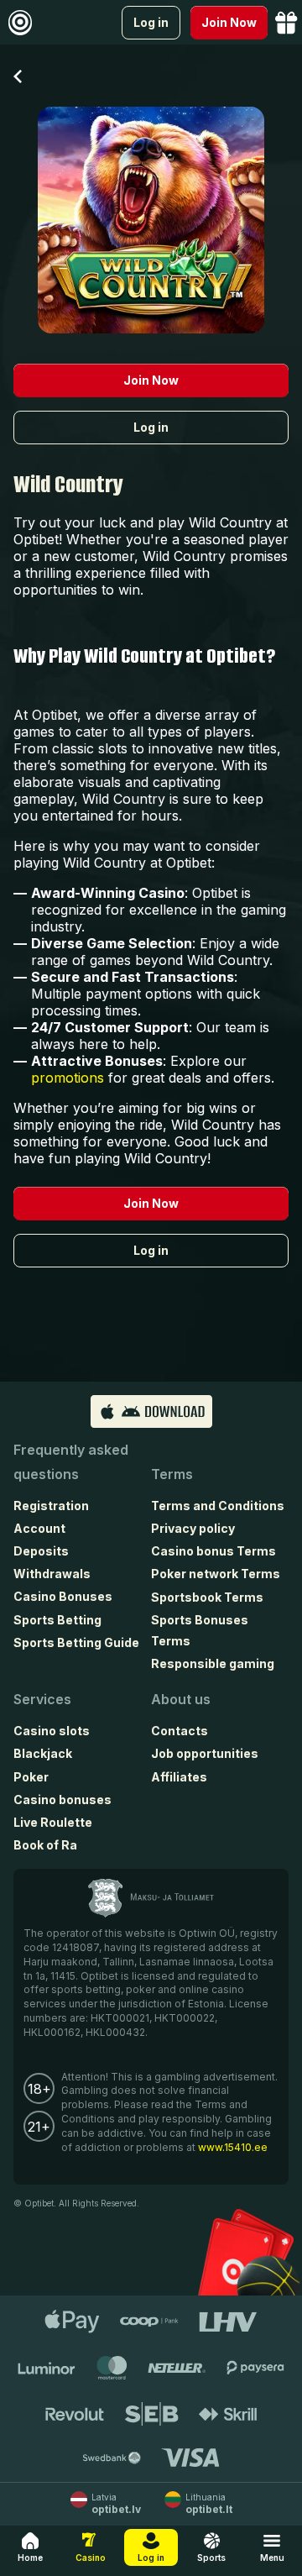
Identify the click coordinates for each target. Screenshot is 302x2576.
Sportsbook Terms (207, 1597)
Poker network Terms (216, 1574)
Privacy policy (193, 1528)
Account (39, 1528)
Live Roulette (53, 1822)
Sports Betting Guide (76, 1642)
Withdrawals (52, 1574)
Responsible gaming (213, 1663)
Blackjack (43, 1753)
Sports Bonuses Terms (200, 1630)
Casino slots (52, 1731)
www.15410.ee (233, 2147)
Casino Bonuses (63, 1596)
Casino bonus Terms (213, 1551)
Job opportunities (205, 1753)
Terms (172, 1474)
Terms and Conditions (218, 1506)
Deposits (41, 1551)
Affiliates (179, 1777)
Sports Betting (57, 1620)
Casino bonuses (62, 1800)
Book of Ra (45, 1845)
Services (42, 1699)
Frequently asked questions (71, 1462)
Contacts (180, 1731)
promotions (68, 1078)
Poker (31, 1777)
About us (181, 1699)
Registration (51, 1506)
